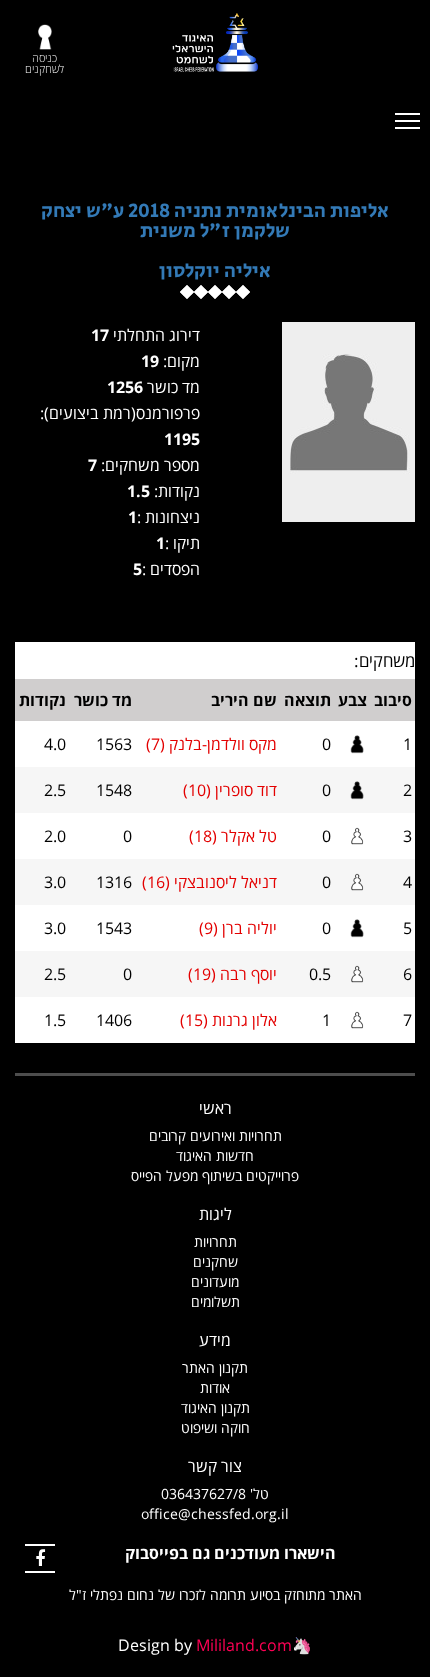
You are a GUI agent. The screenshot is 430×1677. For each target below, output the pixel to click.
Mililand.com (244, 1645)
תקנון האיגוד (215, 1407)
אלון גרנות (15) (228, 1020)
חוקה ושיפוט (215, 1427)
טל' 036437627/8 (215, 1493)
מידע (215, 1340)
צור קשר (215, 1466)
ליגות (215, 1214)
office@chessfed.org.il (215, 1513)
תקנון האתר (215, 1367)
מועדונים (215, 1281)
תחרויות (215, 1241)
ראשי (215, 1108)
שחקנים (215, 1261)
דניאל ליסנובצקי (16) (209, 882)
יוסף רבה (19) (232, 974)
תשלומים (215, 1301)
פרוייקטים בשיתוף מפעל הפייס (215, 1175)
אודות (215, 1387)
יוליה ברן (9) (238, 928)
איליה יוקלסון (215, 271)
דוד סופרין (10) (230, 790)
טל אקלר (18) (233, 836)
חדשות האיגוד (215, 1155)
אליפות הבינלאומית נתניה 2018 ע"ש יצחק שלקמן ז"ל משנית (215, 221)
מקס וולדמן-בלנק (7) (211, 744)
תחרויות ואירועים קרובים (215, 1135)
